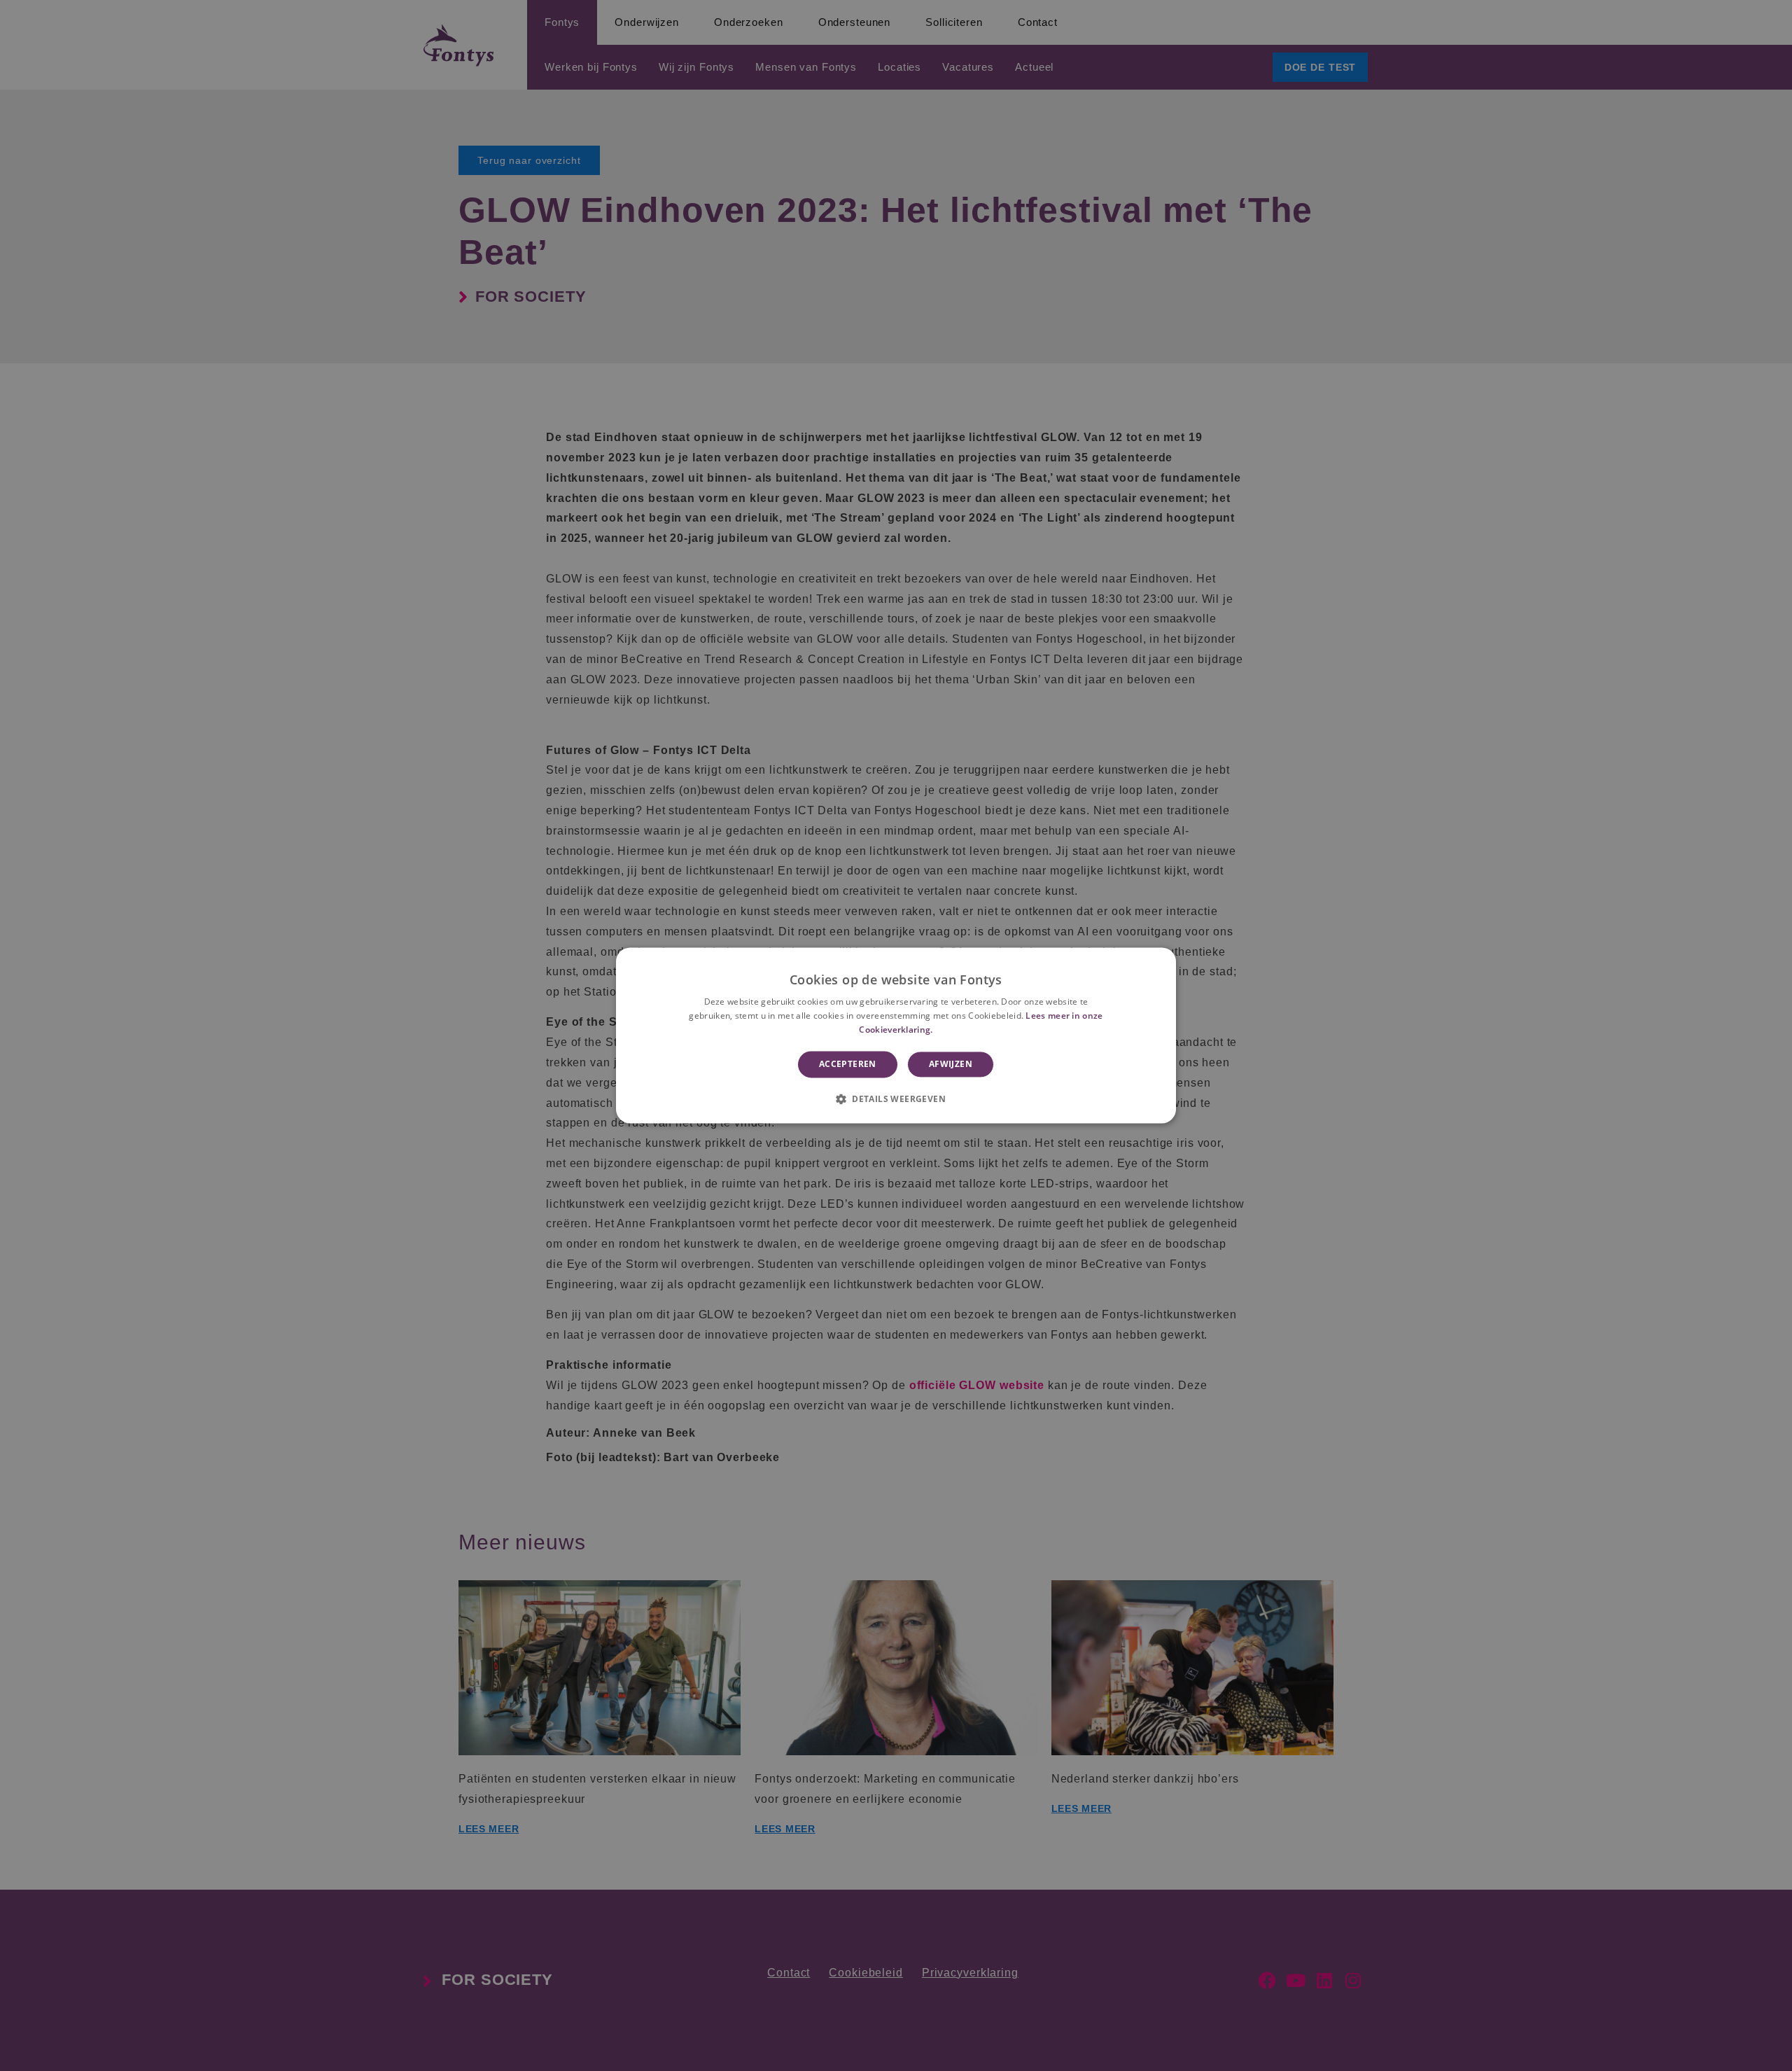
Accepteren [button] (848, 1064)
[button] (896, 1099)
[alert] (896, 1035)
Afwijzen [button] (951, 1064)
